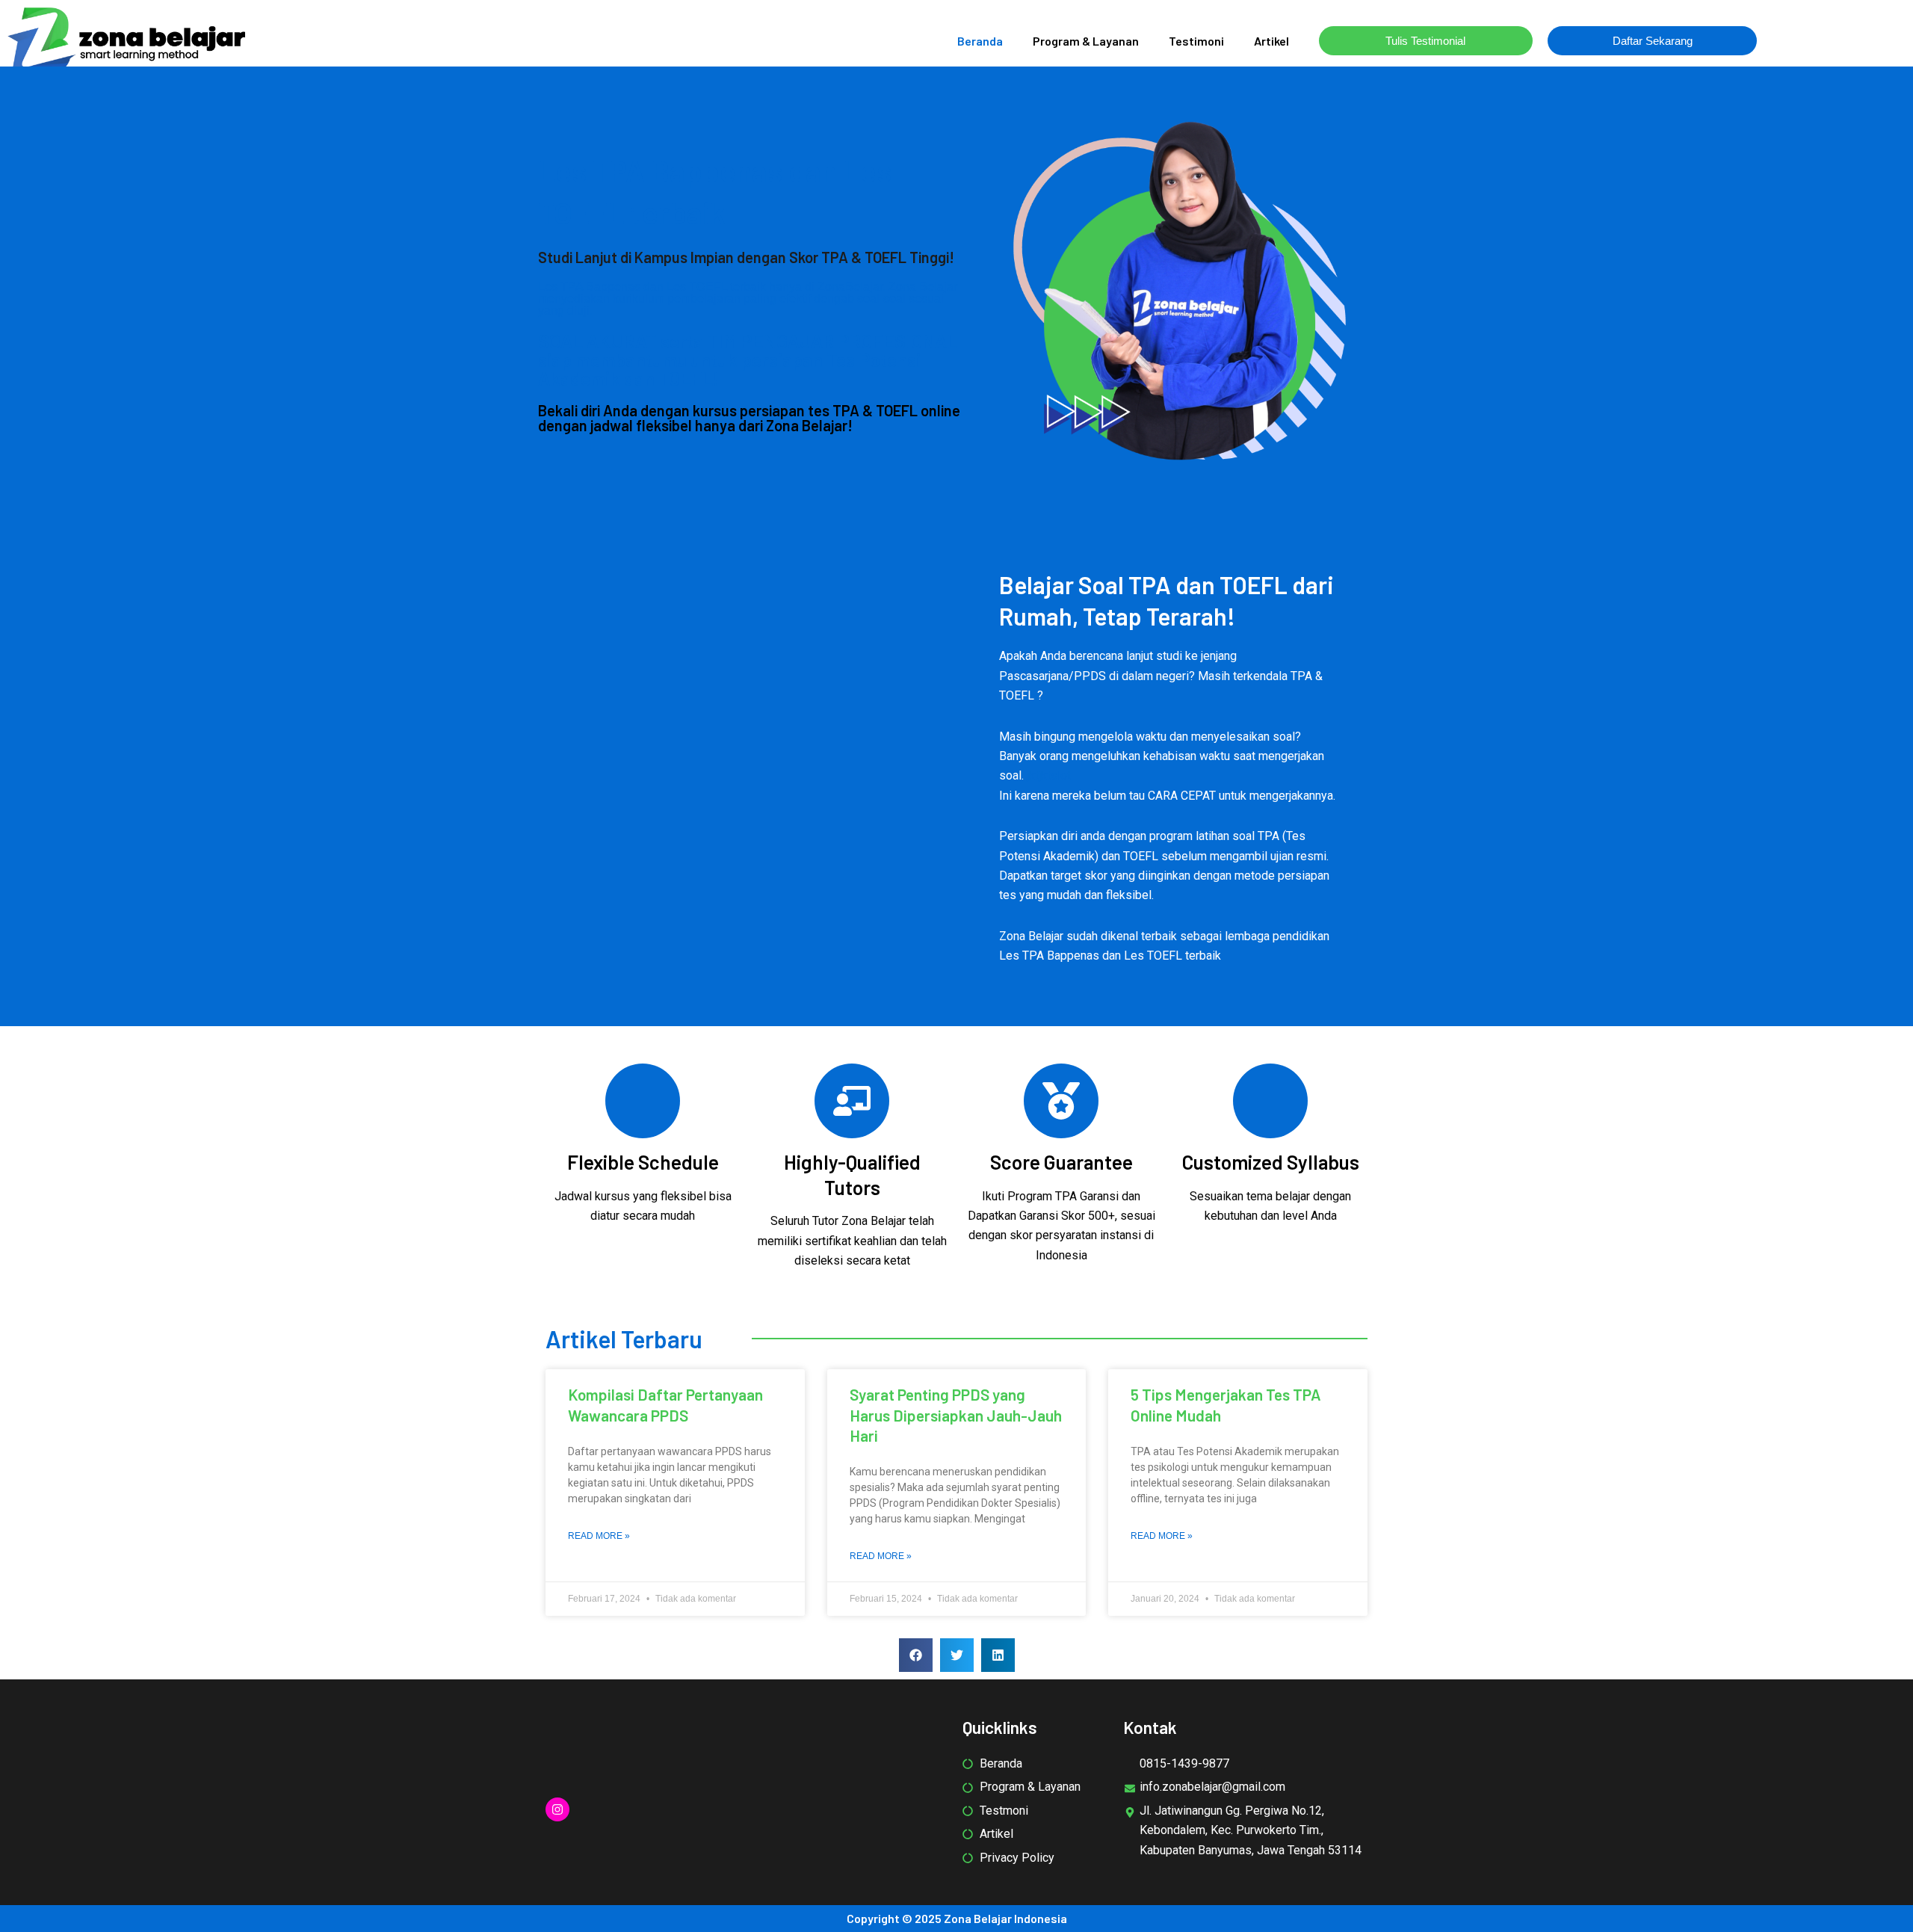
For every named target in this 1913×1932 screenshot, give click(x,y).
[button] (916, 1655)
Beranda (980, 41)
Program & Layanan (1086, 41)
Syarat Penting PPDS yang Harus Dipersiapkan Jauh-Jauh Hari (956, 1415)
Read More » (599, 1536)
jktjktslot (1049, 775)
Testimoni (1196, 41)
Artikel (1271, 41)
